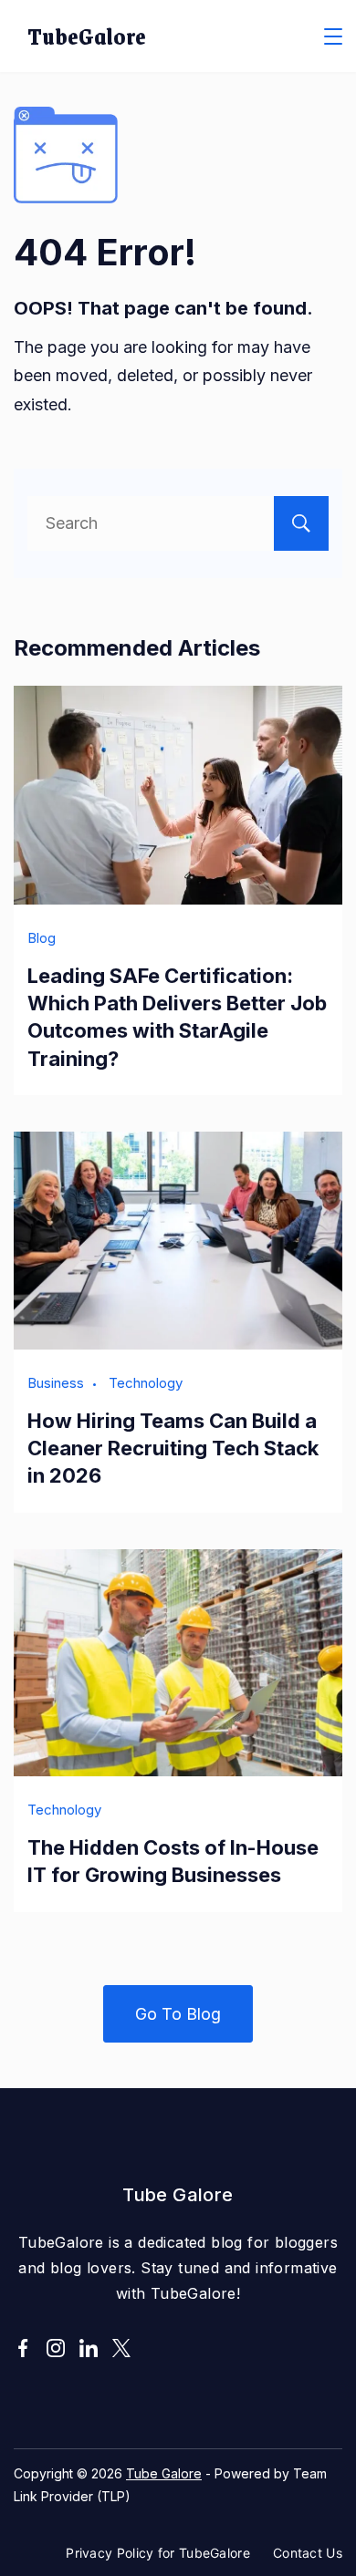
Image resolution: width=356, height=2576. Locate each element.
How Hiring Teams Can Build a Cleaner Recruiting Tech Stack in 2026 (173, 1448)
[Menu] (333, 36)
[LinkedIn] (89, 2348)
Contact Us (308, 2553)
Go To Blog (178, 2014)
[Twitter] (121, 2348)
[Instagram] (56, 2348)
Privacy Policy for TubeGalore (158, 2553)
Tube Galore (164, 2473)
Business (56, 1383)
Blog (42, 938)
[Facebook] (23, 2348)
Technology (146, 1383)
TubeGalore (87, 36)
